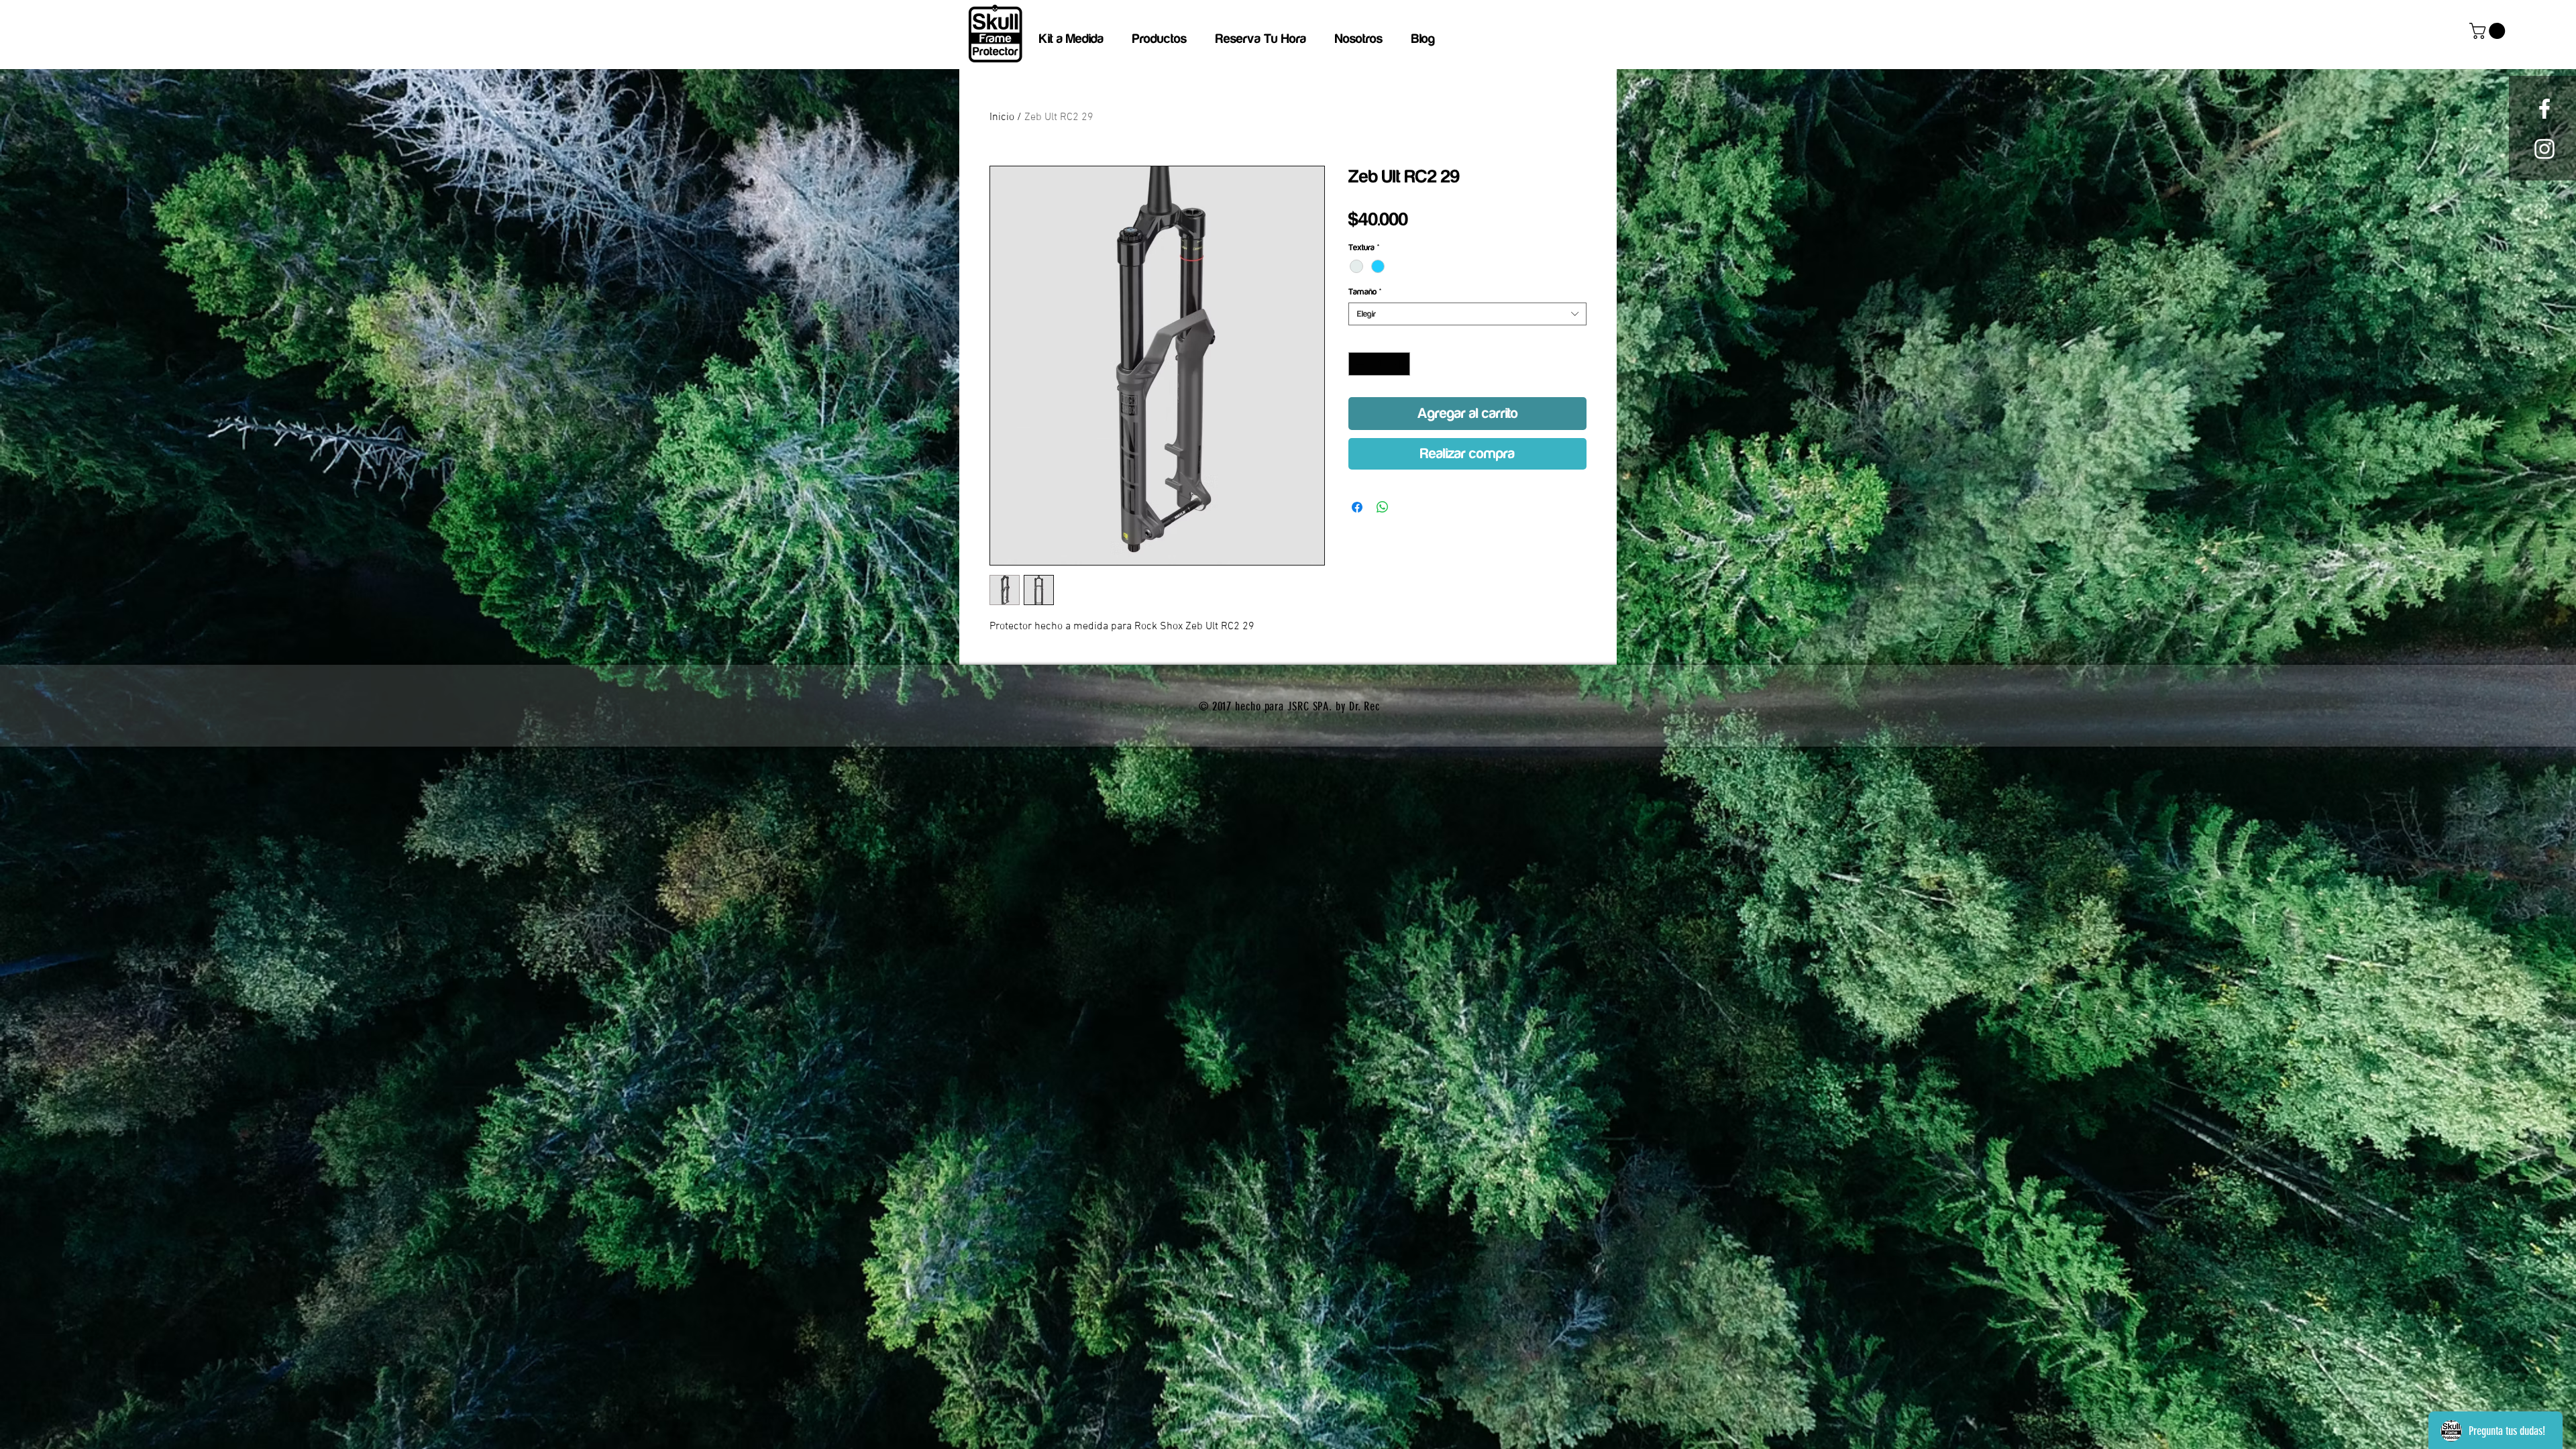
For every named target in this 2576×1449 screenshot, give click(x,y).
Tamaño (1365, 292)
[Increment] (1401, 364)
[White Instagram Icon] (2544, 149)
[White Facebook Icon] (2544, 109)
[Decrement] (1358, 364)
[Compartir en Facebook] (1357, 507)
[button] (2489, 31)
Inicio (1002, 117)
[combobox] (1467, 314)
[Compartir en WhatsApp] (1383, 507)
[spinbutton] (1380, 364)
